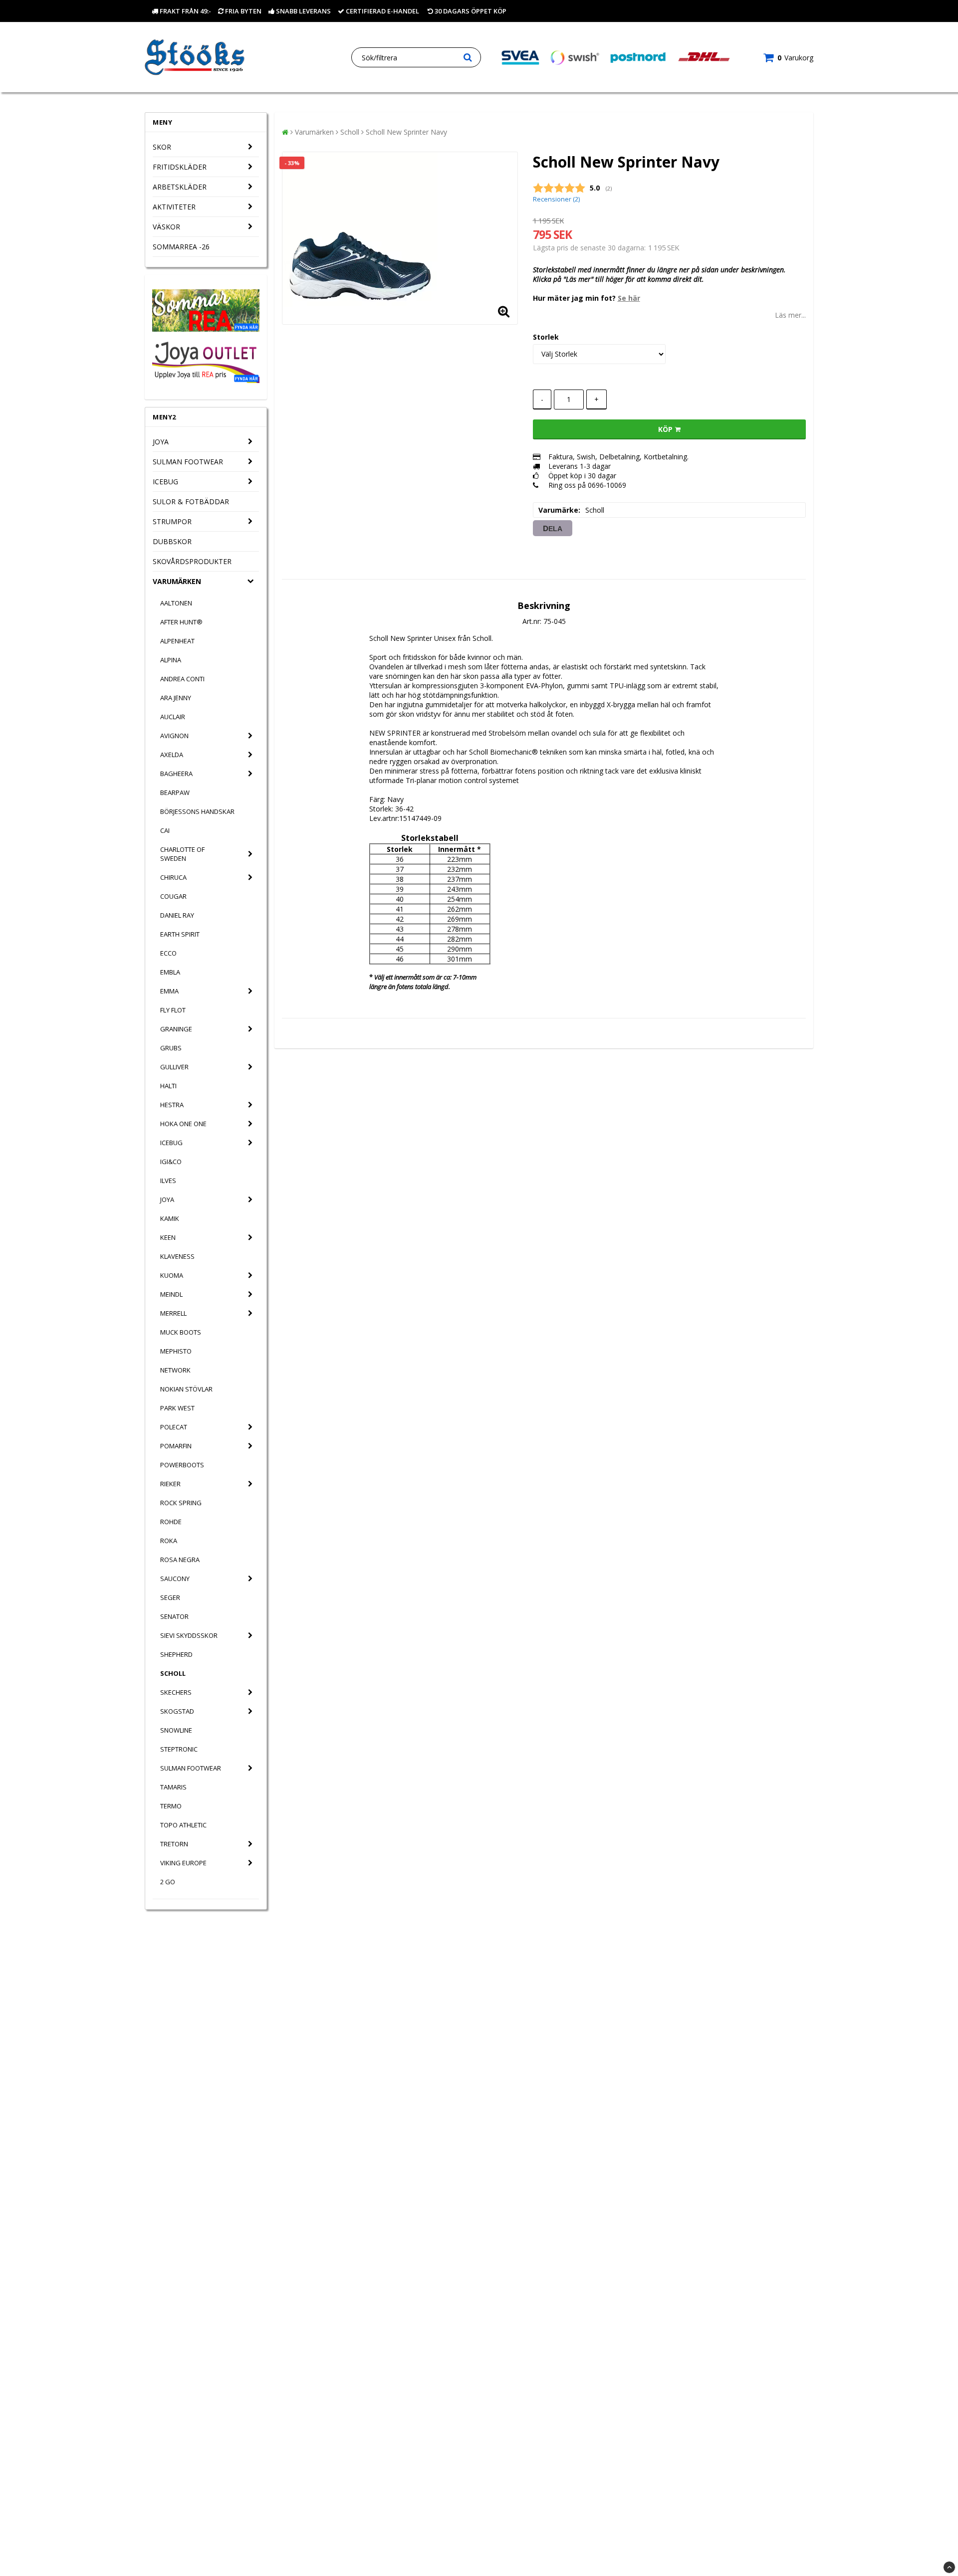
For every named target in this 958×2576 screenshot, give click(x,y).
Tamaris (173, 1787)
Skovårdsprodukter (192, 561)
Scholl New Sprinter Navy (406, 132)
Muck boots (181, 1332)
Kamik (170, 1218)
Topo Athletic (183, 1825)
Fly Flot (173, 1010)
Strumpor (172, 521)
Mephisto (176, 1351)
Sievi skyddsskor (189, 1635)
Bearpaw (175, 793)
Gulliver (174, 1067)
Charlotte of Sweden (182, 854)
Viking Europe (183, 1863)
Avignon (174, 736)
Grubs (171, 1048)
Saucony (175, 1579)
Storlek (546, 337)
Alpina (171, 660)
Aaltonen (176, 603)
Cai (165, 830)
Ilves (168, 1181)
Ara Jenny (176, 698)
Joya (161, 442)
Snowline (176, 1730)
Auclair (173, 717)
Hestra (172, 1105)
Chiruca (173, 877)
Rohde (171, 1522)
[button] (788, 58)
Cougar (173, 896)
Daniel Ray (177, 915)
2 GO (168, 1882)
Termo (171, 1806)
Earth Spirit (180, 934)
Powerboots (182, 1465)
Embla (170, 972)
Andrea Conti (182, 679)
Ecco (168, 953)
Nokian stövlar (186, 1389)
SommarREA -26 (181, 247)
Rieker (170, 1484)
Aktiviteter (174, 207)
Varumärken (177, 581)
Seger (170, 1597)
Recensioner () (556, 199)
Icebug (165, 482)
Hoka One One (183, 1124)
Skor (162, 147)
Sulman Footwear (188, 462)
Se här (629, 298)
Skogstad (177, 1711)
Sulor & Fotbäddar (191, 501)
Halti (168, 1086)
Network (175, 1370)
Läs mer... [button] (790, 315)
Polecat (174, 1427)
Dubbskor (172, 541)
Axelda (172, 755)
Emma (169, 991)
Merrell (173, 1313)
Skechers (176, 1692)
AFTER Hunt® (181, 622)
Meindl (171, 1294)
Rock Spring (181, 1503)
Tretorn (174, 1844)
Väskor (166, 227)
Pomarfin (176, 1446)
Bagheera (176, 774)
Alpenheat (177, 641)
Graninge (176, 1029)
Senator (174, 1616)
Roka (169, 1541)
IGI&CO (171, 1162)
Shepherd (176, 1654)
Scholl (173, 1673)
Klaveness (177, 1256)
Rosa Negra (180, 1560)
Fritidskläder (180, 167)
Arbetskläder (180, 187)
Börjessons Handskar (197, 811)
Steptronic (179, 1749)
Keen (168, 1237)
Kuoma (172, 1275)
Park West (177, 1408)
